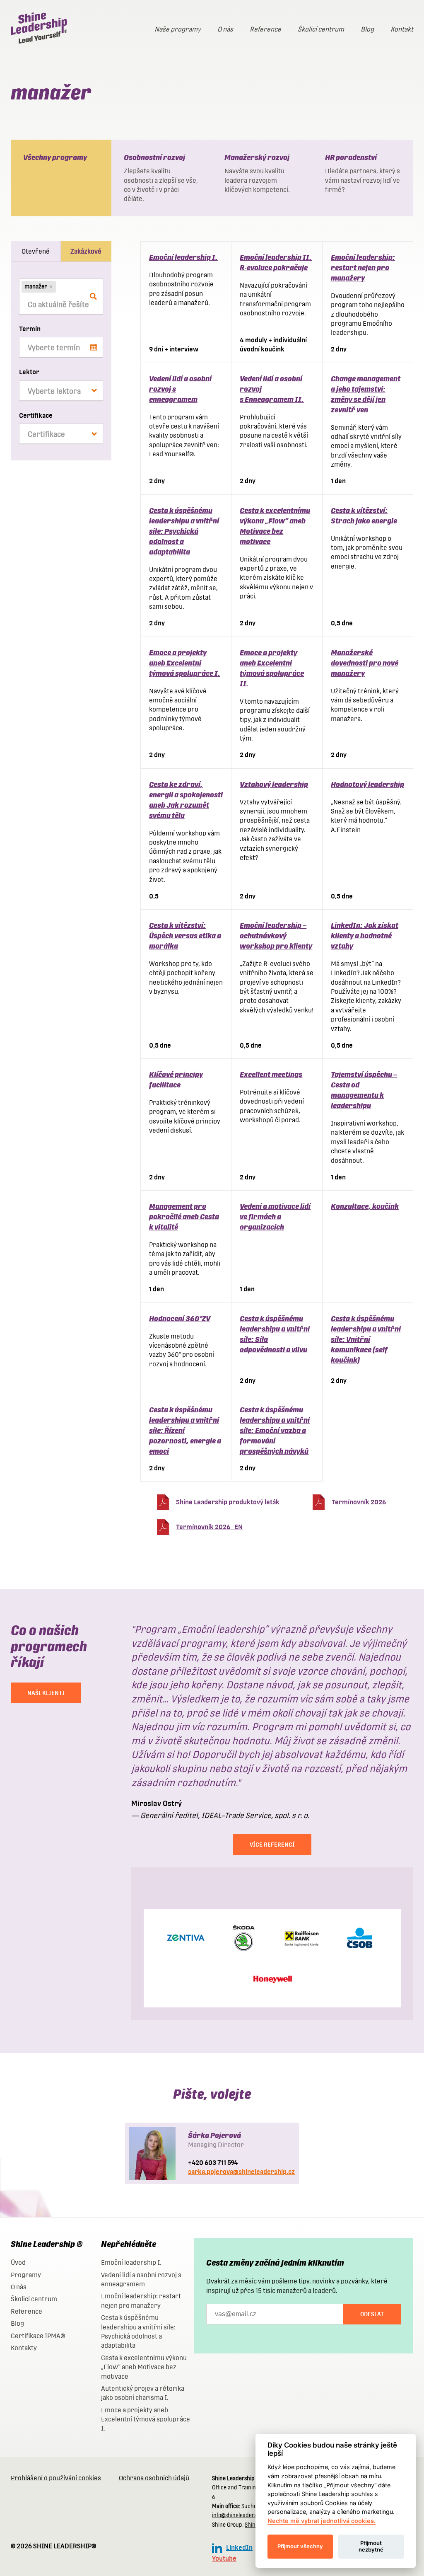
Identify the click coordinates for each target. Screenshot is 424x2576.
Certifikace (36, 415)
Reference (265, 29)
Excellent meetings (271, 1074)
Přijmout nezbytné (371, 2546)
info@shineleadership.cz (242, 2515)
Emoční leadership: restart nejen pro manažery (363, 268)
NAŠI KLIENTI (46, 1693)
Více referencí (272, 1845)
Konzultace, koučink (365, 1206)
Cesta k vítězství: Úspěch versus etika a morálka (185, 936)
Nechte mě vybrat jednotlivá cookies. (322, 2521)
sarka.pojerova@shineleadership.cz (241, 2172)
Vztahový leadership (274, 784)
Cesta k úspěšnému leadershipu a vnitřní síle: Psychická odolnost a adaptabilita (184, 531)
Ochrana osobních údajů (154, 2478)
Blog (367, 29)
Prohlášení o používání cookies (56, 2478)
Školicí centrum (321, 29)
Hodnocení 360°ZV (180, 1318)
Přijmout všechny (300, 2546)
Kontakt (402, 29)
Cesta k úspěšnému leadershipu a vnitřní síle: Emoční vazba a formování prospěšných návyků (275, 1430)
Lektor (29, 372)
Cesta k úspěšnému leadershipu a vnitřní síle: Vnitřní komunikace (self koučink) (366, 1339)
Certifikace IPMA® (38, 2336)
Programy (26, 2275)
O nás (225, 29)
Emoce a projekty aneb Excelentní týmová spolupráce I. (185, 663)
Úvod (18, 2262)
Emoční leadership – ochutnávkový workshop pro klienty (276, 936)
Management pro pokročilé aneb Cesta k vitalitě (184, 1217)
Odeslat (372, 2314)
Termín (30, 329)
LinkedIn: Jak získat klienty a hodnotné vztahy (365, 936)
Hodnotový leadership (367, 784)
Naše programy (178, 29)
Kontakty (24, 2348)
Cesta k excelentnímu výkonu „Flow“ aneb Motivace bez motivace (144, 2367)
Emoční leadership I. (183, 257)
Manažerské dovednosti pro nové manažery (365, 663)
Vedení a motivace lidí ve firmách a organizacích (275, 1217)
